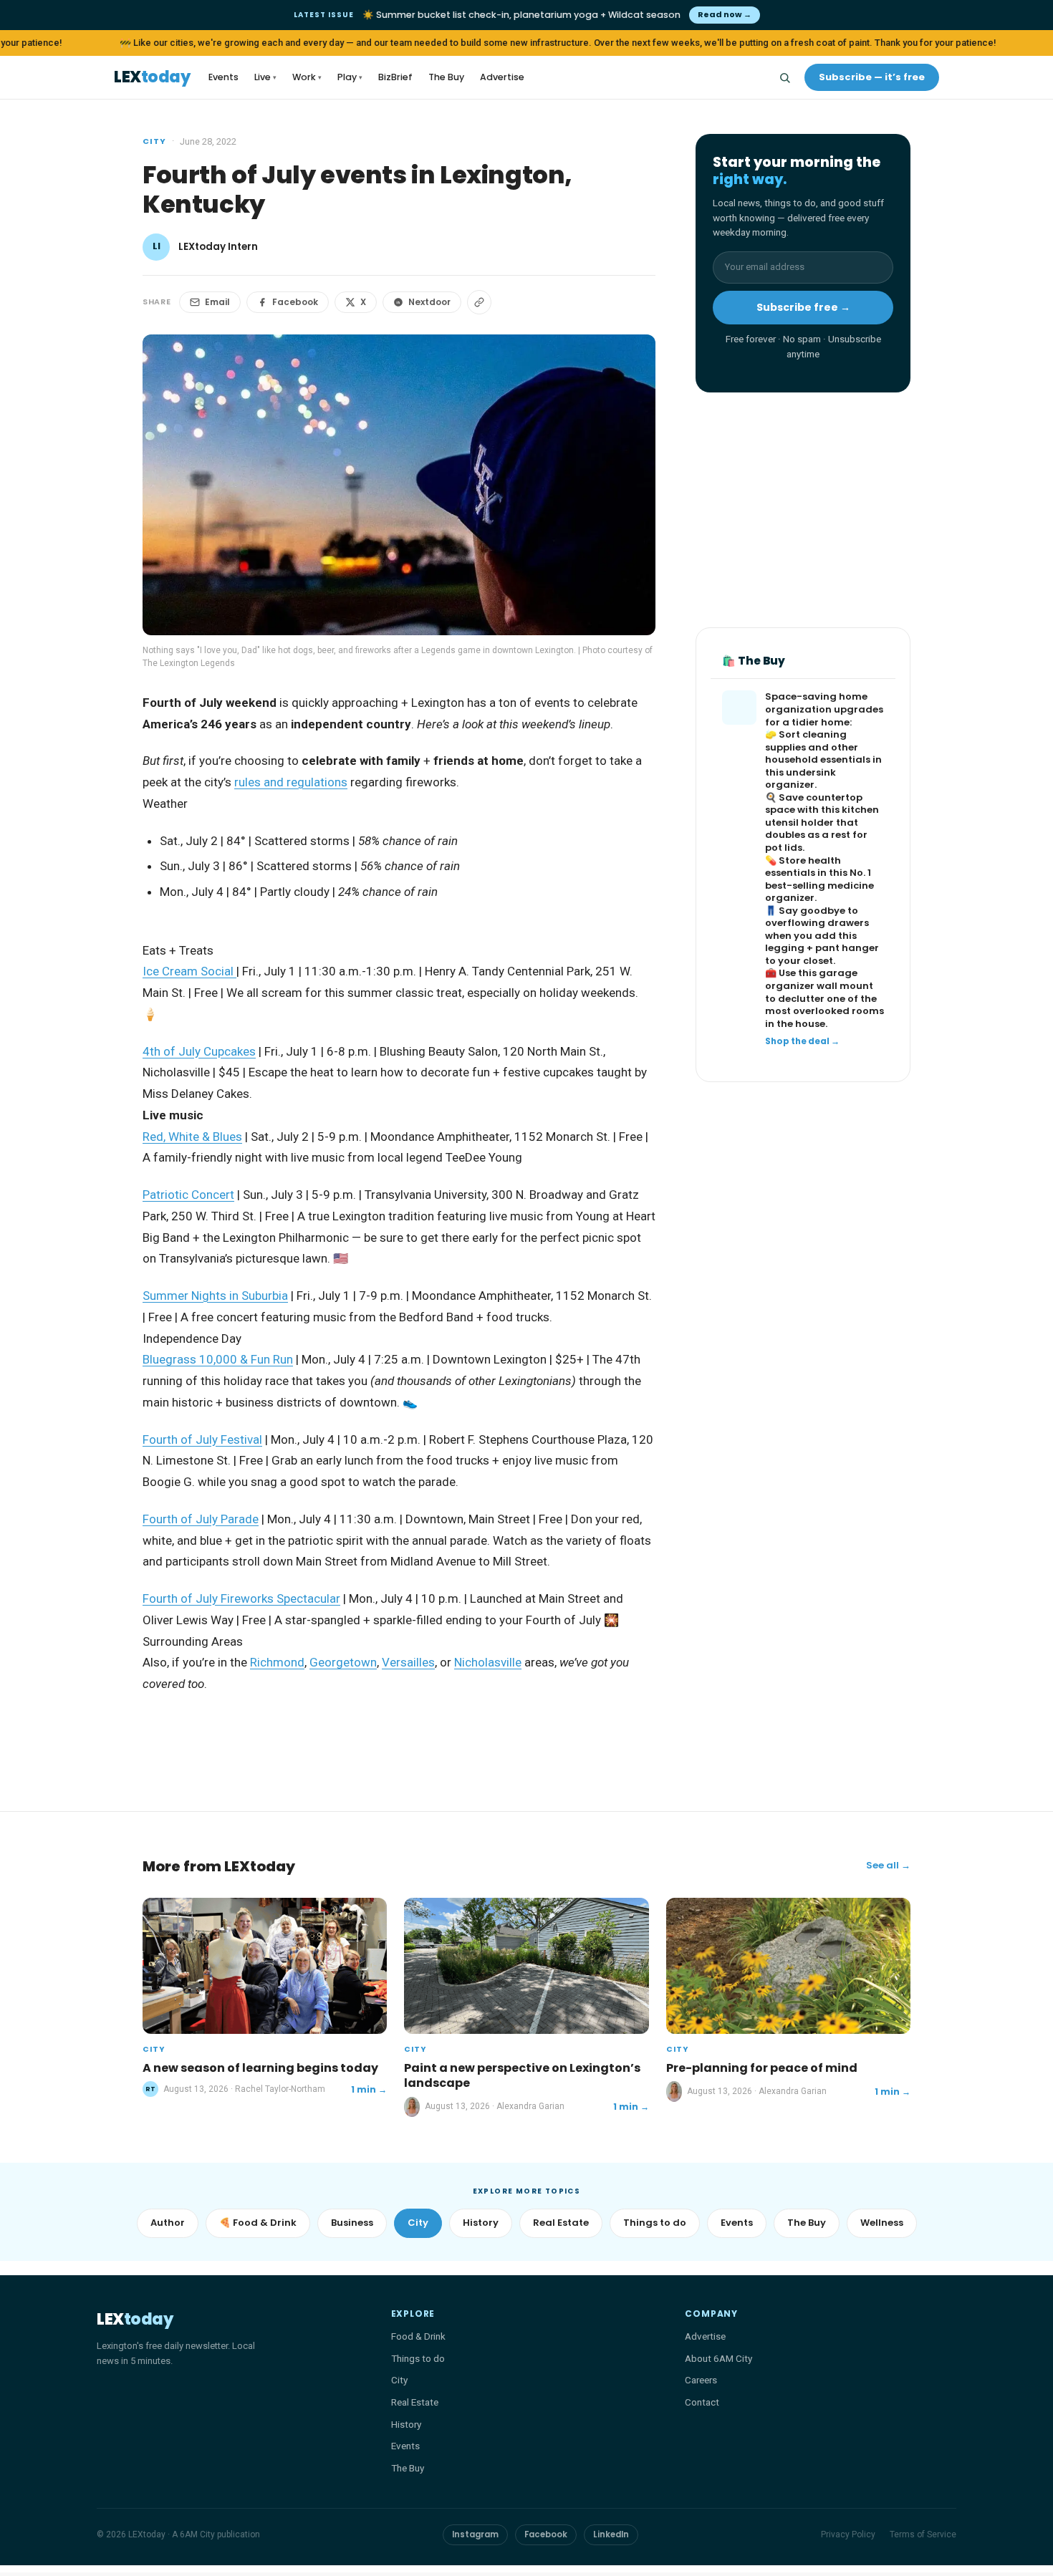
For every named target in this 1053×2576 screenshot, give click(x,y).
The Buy (446, 77)
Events (223, 77)
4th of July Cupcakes (199, 1051)
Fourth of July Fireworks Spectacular (241, 1598)
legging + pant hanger (822, 949)
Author (168, 2223)
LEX (152, 78)
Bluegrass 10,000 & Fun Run (218, 1359)
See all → (888, 1865)
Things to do (655, 2223)
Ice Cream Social (189, 971)
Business (352, 2223)
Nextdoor (429, 302)
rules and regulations (291, 782)
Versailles (408, 1662)
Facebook (295, 302)
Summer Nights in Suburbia (215, 1296)
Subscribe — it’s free (872, 77)
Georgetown (343, 1662)
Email (217, 302)
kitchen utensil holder (822, 817)
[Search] (784, 77)
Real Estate (561, 2223)
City (154, 141)
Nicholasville (488, 1662)
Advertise (502, 77)
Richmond (277, 1662)
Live (265, 77)
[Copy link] (479, 302)
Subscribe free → (803, 307)
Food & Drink (418, 2336)
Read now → (725, 14)
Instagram (475, 2534)
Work (307, 77)
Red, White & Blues (192, 1137)
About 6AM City (718, 2358)
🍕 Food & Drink (258, 2223)
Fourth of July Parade (201, 1519)
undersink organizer (800, 779)
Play (350, 77)
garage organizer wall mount (819, 980)
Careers (701, 2380)
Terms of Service (923, 2534)
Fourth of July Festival (202, 1439)
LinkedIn (611, 2534)
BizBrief (395, 77)
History (481, 2223)
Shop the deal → (802, 1041)
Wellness (882, 2223)
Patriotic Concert (188, 1195)
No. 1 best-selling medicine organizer (819, 885)
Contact (702, 2402)
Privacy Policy (848, 2534)
